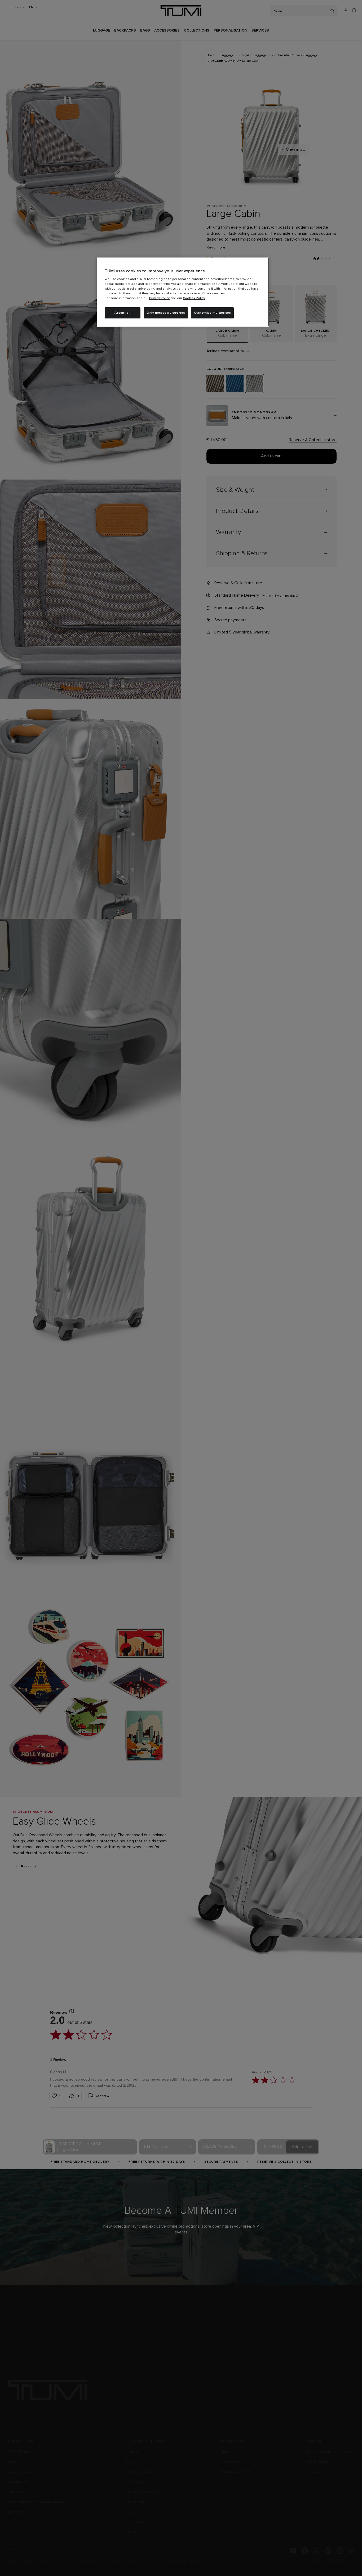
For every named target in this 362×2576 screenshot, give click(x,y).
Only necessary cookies (166, 313)
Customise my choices (212, 313)
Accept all (123, 313)
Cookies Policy (194, 298)
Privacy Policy (159, 298)
